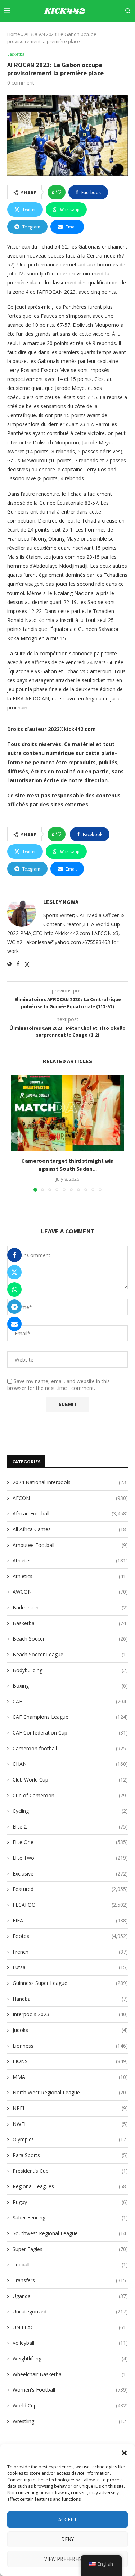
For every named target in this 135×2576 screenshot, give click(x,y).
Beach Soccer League (70, 1654)
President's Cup (70, 2171)
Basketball (70, 1623)
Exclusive (70, 1874)
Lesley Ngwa (61, 902)
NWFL (70, 2124)
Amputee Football (70, 1545)
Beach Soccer (70, 1639)
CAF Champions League (70, 1717)
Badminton (70, 1607)
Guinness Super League (70, 1983)
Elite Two (70, 1858)
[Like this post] (59, 192)
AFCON (70, 1498)
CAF (70, 1701)
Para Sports (70, 2155)
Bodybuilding (70, 1670)
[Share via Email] (14, 1324)
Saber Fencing (70, 2218)
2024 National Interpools (70, 1482)
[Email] (105, 32)
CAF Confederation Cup (70, 1733)
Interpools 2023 (70, 2014)
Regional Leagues (70, 2186)
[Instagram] (81, 32)
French (70, 1952)
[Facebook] (65, 32)
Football (70, 1936)
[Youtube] (97, 32)
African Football (70, 1513)
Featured (70, 1889)
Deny (67, 2539)
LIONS (70, 2061)
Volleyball (70, 2343)
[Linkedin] (89, 32)
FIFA (70, 1921)
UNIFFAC (70, 2327)
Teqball (70, 2264)
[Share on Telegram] (14, 1307)
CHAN (70, 1764)
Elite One (70, 1842)
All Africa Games (70, 1529)
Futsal (70, 1967)
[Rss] (129, 32)
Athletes (70, 1560)
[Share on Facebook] (14, 1255)
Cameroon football (70, 1748)
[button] (124, 2453)
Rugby (70, 2202)
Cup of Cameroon (70, 1795)
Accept (68, 2520)
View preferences (67, 2559)
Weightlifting (70, 2358)
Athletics (70, 1576)
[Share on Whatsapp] (14, 1289)
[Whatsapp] (122, 32)
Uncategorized (70, 2311)
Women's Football (70, 2390)
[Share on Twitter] (14, 1272)
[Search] (128, 11)
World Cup (70, 2405)
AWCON (70, 1592)
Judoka (70, 2030)
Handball (70, 1999)
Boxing (70, 1686)
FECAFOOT (70, 1905)
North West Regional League (70, 2092)
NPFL (70, 2108)
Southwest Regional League (70, 2233)
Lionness (70, 2046)
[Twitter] (72, 32)
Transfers (70, 2280)
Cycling (70, 1811)
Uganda (70, 2296)
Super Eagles (70, 2249)
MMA (70, 2077)
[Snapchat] (114, 32)
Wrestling (70, 2421)
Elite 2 (70, 1827)
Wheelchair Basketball (70, 2374)
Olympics (70, 2139)
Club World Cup (70, 1780)
